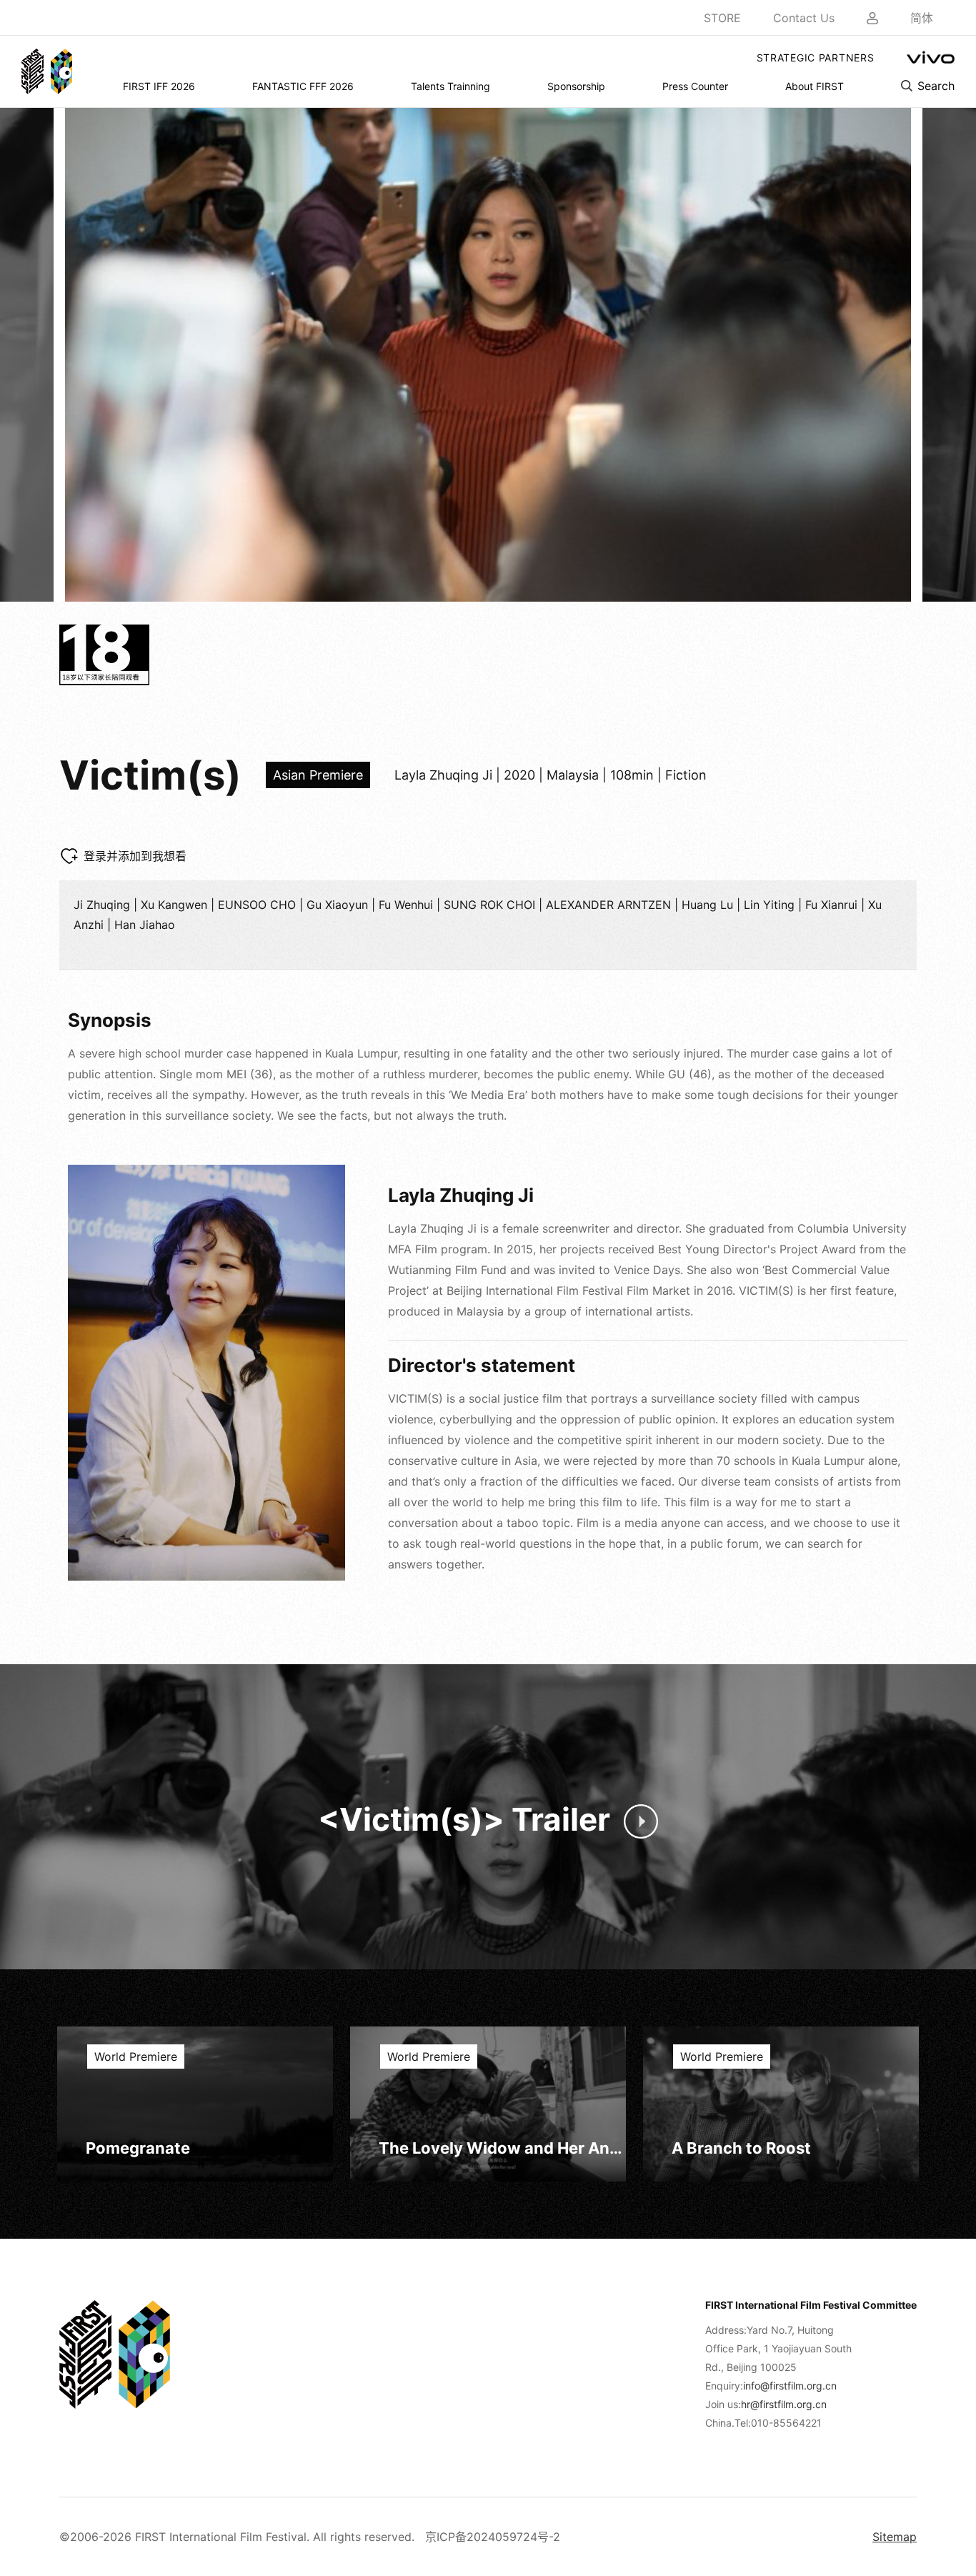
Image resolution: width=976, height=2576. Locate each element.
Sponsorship (576, 86)
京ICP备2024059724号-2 (493, 2537)
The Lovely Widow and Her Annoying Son (502, 2148)
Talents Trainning (450, 86)
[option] (488, 355)
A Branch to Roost (741, 2148)
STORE (722, 18)
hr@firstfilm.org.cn (784, 2404)
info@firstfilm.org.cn (790, 2386)
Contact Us (804, 18)
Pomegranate (138, 2148)
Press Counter (695, 86)
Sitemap (895, 2537)
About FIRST (815, 86)
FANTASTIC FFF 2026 (303, 86)
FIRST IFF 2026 (159, 86)
